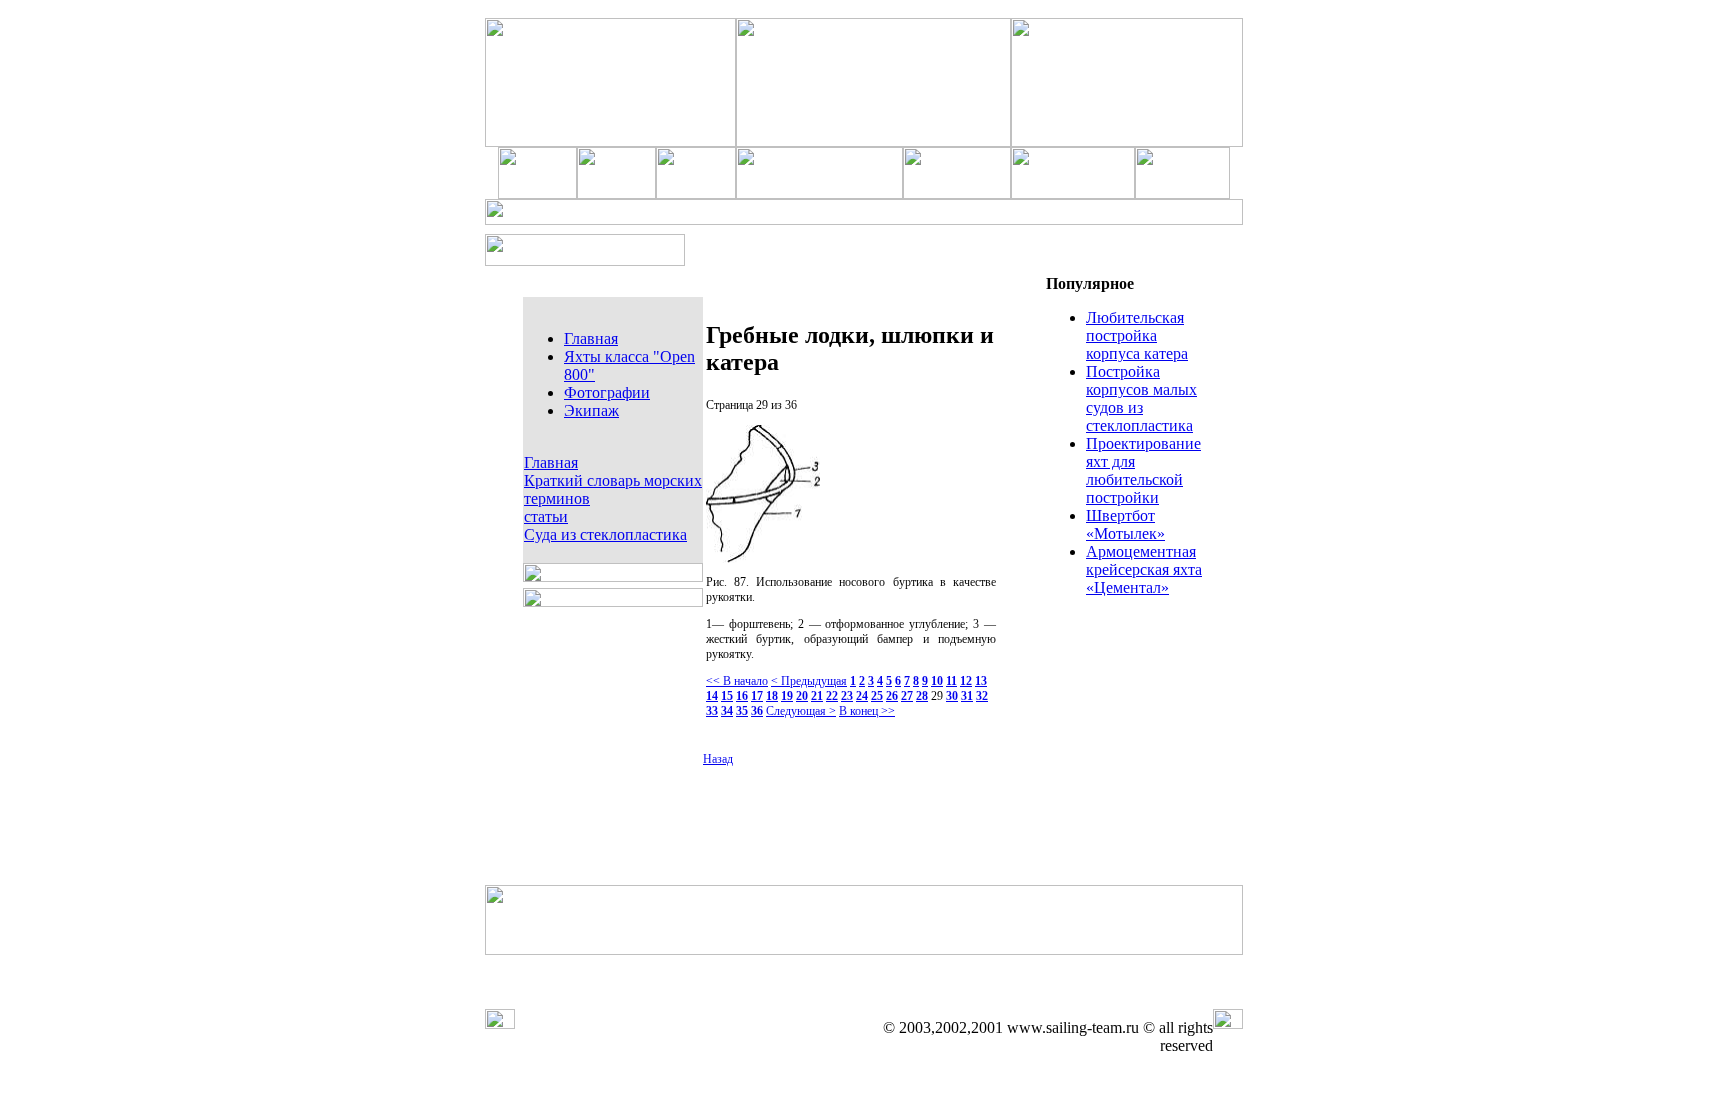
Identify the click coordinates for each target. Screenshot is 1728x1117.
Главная (591, 338)
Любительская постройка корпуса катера (1137, 335)
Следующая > (801, 711)
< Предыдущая (809, 681)
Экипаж (591, 410)
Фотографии (607, 392)
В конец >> (867, 711)
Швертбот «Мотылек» (1125, 524)
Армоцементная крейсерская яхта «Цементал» (1144, 569)
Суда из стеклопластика (605, 534)
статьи (546, 516)
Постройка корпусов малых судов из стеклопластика (1141, 398)
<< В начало (737, 681)
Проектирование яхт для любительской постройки (1143, 470)
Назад (718, 759)
